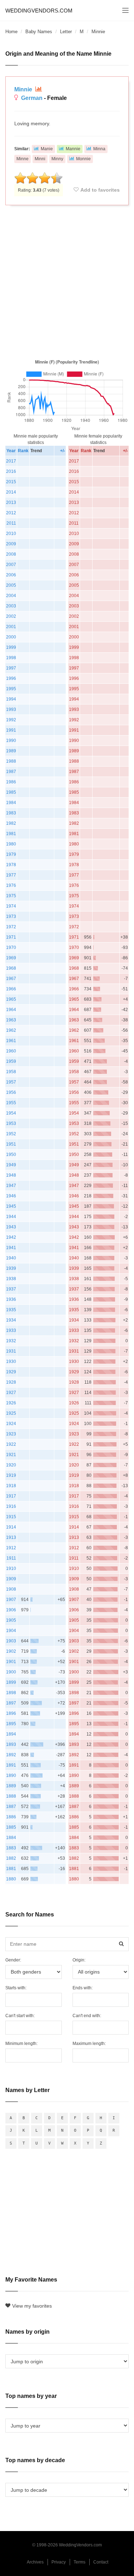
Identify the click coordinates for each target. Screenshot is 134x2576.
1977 (11, 875)
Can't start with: (20, 2016)
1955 (11, 1103)
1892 (11, 1755)
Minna (99, 149)
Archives (35, 2562)
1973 (11, 916)
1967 (11, 979)
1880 (11, 1879)
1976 (11, 885)
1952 (11, 1134)
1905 (11, 1620)
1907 (11, 1600)
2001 (11, 627)
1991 (11, 730)
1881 (11, 1869)
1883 (11, 1848)
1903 (11, 1641)
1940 (11, 1258)
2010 (11, 534)
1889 (11, 1786)
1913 (11, 1537)
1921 (11, 1455)
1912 (11, 1548)
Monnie (83, 159)
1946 (11, 1196)
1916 (11, 1506)
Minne (23, 159)
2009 (11, 544)
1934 (11, 1320)
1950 (11, 1155)
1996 (11, 678)
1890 (11, 1776)
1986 (11, 782)
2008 (11, 554)
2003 (11, 606)
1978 (11, 865)
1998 (11, 658)
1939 (11, 1268)
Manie (47, 149)
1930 (11, 1362)
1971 (11, 937)
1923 (11, 1434)
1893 (11, 1744)
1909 (11, 1579)
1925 (11, 1413)
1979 (11, 854)
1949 (11, 1165)
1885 (11, 1827)
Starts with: (16, 1988)
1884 (11, 1838)
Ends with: (83, 1988)
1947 (11, 1186)
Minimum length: (21, 2044)
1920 (11, 1465)
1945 (11, 1206)
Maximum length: (89, 2044)
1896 (11, 1713)
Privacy (59, 2562)
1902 (11, 1651)
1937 (11, 1289)
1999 (11, 647)
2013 (11, 502)
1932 (11, 1341)
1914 (11, 1527)
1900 (11, 1672)
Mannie (73, 149)
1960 (11, 1051)
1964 (11, 1010)
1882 (11, 1858)
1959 (11, 1061)
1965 (11, 999)
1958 (11, 1072)
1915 (11, 1517)
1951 (11, 1144)
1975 (11, 896)
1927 (11, 1393)
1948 (11, 1175)
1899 (11, 1682)
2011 (11, 523)
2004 (11, 596)
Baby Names (39, 32)
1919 (11, 1475)
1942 (11, 1237)
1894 (11, 1734)
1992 (11, 720)
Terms (80, 2562)
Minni (40, 159)
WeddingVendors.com (39, 11)
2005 (11, 585)
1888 (11, 1796)
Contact (101, 2562)
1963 (11, 1020)
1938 (11, 1279)
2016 (11, 471)
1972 (11, 927)
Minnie (24, 89)
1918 (11, 1486)
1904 (11, 1631)
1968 (11, 968)
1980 (11, 844)
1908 (11, 1589)
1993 (11, 709)
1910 (11, 1569)
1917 (11, 1496)
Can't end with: (87, 2016)
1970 (11, 948)
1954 (11, 1113)
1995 (11, 689)
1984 (11, 803)
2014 (11, 492)
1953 (11, 1123)
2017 (11, 461)
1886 (11, 1817)
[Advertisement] (67, 281)
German (32, 98)
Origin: (79, 1960)
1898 (11, 1693)
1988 (11, 761)
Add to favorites (100, 190)
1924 (11, 1424)
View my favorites (32, 2306)
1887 (11, 1807)
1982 (11, 823)
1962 (11, 1030)
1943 (11, 1227)
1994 (11, 699)
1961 (11, 1041)
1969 (11, 958)
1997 (11, 668)
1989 (11, 751)
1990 (11, 741)
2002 (11, 616)
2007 (11, 565)
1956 (11, 1092)
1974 (11, 906)
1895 (11, 1724)
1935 (11, 1310)
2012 (11, 513)
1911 (11, 1558)
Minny (57, 159)
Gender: (13, 1960)
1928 (11, 1382)
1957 (11, 1082)
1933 (11, 1330)
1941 (11, 1248)
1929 (11, 1372)
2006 (11, 575)
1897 (11, 1703)
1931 (11, 1351)
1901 (11, 1662)
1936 (11, 1299)
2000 (11, 637)
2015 (11, 482)
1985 (11, 792)
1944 (11, 1217)
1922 (11, 1444)
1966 (11, 989)
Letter (66, 32)
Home (11, 32)
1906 (11, 1610)
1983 (11, 813)
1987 (11, 772)
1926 (11, 1403)
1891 (11, 1765)
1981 (11, 834)
